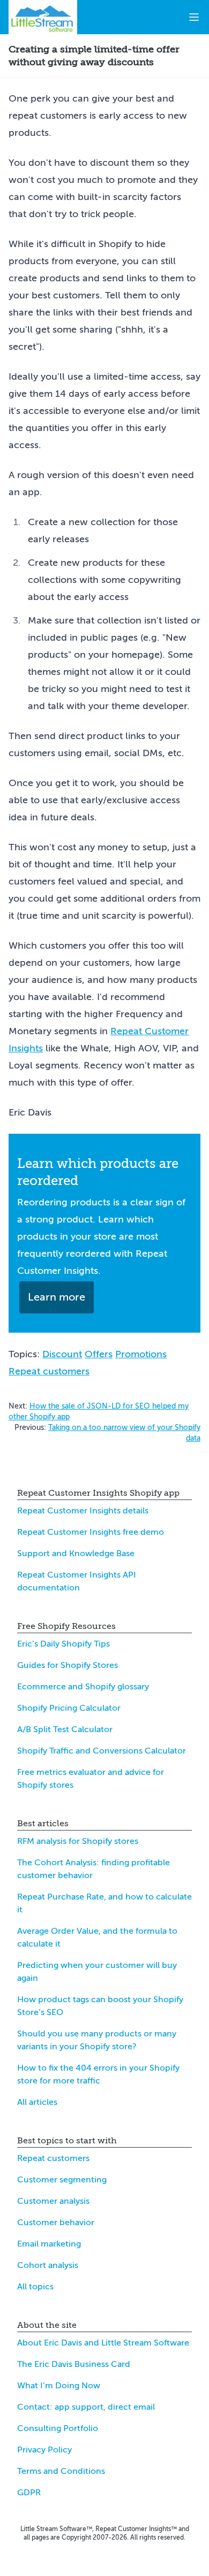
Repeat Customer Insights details (83, 1511)
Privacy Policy (44, 2450)
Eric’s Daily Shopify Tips (64, 1644)
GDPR (29, 2493)
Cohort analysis (48, 2265)
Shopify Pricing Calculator (69, 1708)
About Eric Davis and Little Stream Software (103, 2343)
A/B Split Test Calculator (65, 1729)
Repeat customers (49, 1371)
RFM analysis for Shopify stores (78, 1841)
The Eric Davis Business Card (74, 2364)
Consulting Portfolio (58, 2428)
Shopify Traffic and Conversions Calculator (102, 1751)
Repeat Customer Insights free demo (91, 1532)
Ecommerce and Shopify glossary (83, 1687)
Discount (62, 1354)
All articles (37, 2102)
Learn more (57, 1297)
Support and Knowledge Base (76, 1554)
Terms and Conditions (61, 2471)
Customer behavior (56, 2223)
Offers (99, 1354)
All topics (35, 2287)
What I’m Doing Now (59, 2386)
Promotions (141, 1354)
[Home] (43, 17)
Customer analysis (53, 2201)
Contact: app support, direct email (86, 2407)
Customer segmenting (62, 2180)
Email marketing (49, 2244)
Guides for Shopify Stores (68, 1665)
